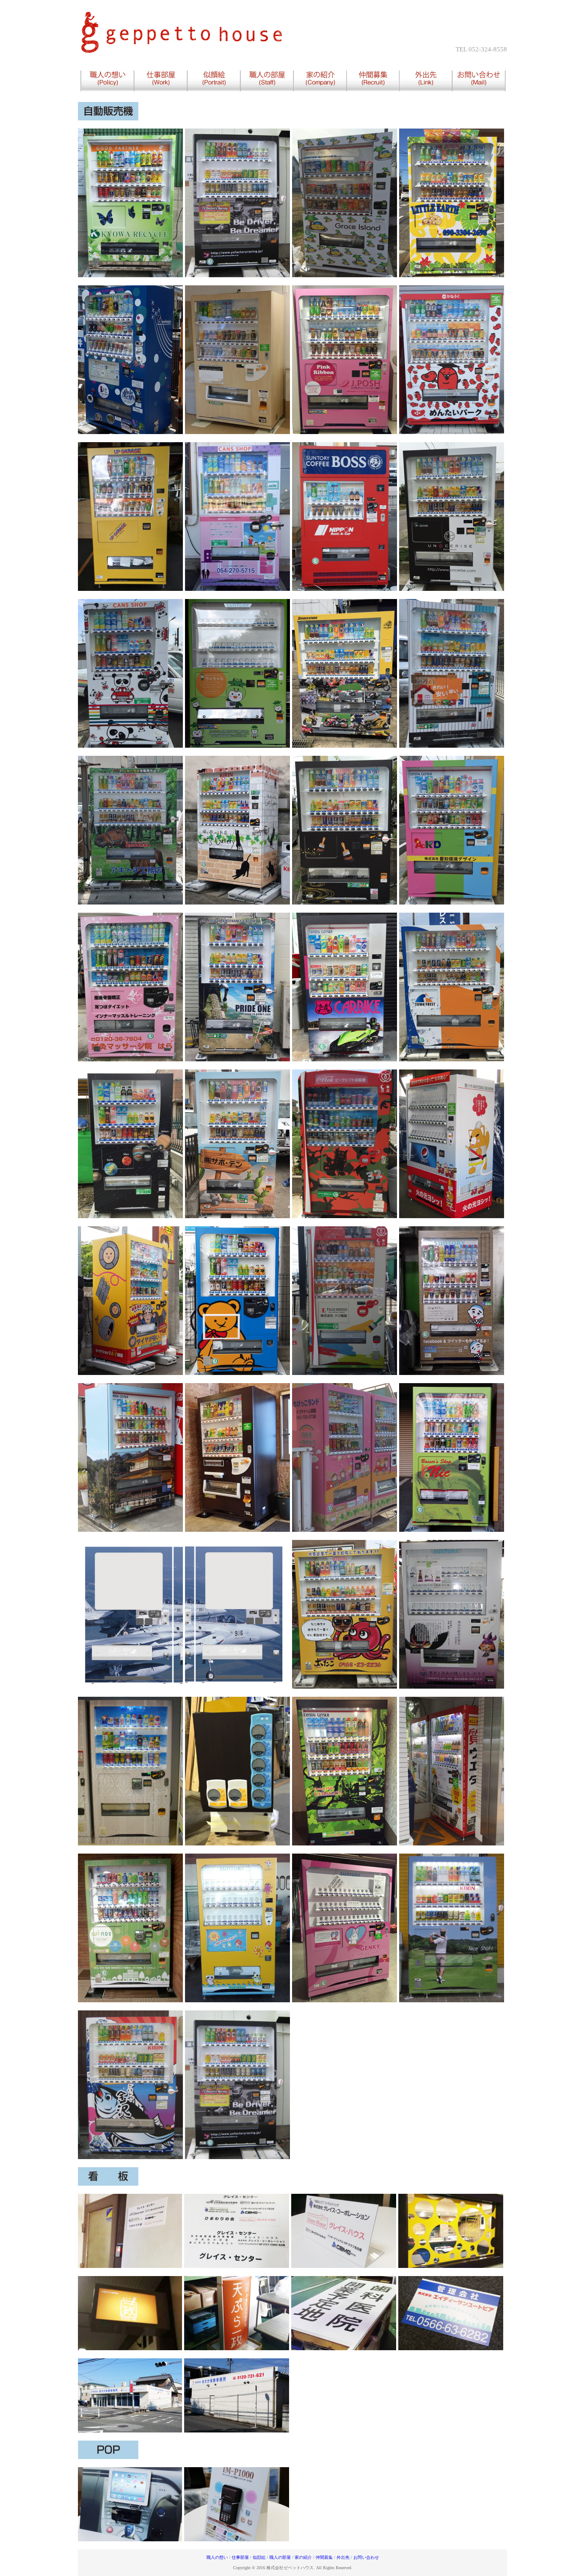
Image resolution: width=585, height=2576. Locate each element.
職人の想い (218, 2557)
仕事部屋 (241, 2557)
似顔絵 (258, 2557)
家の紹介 (304, 2557)
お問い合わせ (366, 2557)
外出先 (344, 2557)
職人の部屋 (281, 2557)
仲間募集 (325, 2557)
